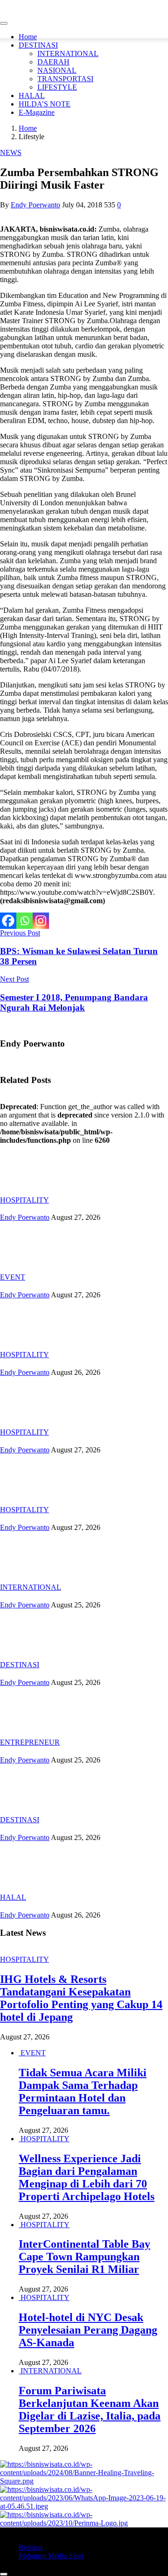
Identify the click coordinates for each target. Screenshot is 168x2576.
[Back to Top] (4, 2574)
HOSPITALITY (24, 1200)
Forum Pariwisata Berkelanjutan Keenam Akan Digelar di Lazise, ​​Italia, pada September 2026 (90, 2410)
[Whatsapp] (24, 921)
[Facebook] (8, 921)
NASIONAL (57, 70)
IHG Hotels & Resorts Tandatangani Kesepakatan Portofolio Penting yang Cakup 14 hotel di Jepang (81, 1998)
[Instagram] (41, 921)
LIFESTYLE (57, 87)
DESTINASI (38, 45)
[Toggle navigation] (4, 23)
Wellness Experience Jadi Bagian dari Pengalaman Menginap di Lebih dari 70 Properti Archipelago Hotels (87, 2177)
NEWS (11, 152)
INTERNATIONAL (68, 53)
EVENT (13, 1277)
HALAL (32, 96)
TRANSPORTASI (65, 79)
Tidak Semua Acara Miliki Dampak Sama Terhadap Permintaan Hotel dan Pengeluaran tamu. (83, 2091)
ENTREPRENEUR (30, 1742)
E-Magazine (37, 112)
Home (28, 37)
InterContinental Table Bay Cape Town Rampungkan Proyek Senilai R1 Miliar (84, 2257)
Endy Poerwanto (35, 205)
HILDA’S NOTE (45, 104)
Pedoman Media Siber (51, 2556)
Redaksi (31, 2547)
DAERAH (53, 62)
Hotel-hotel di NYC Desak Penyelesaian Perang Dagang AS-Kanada (88, 2330)
